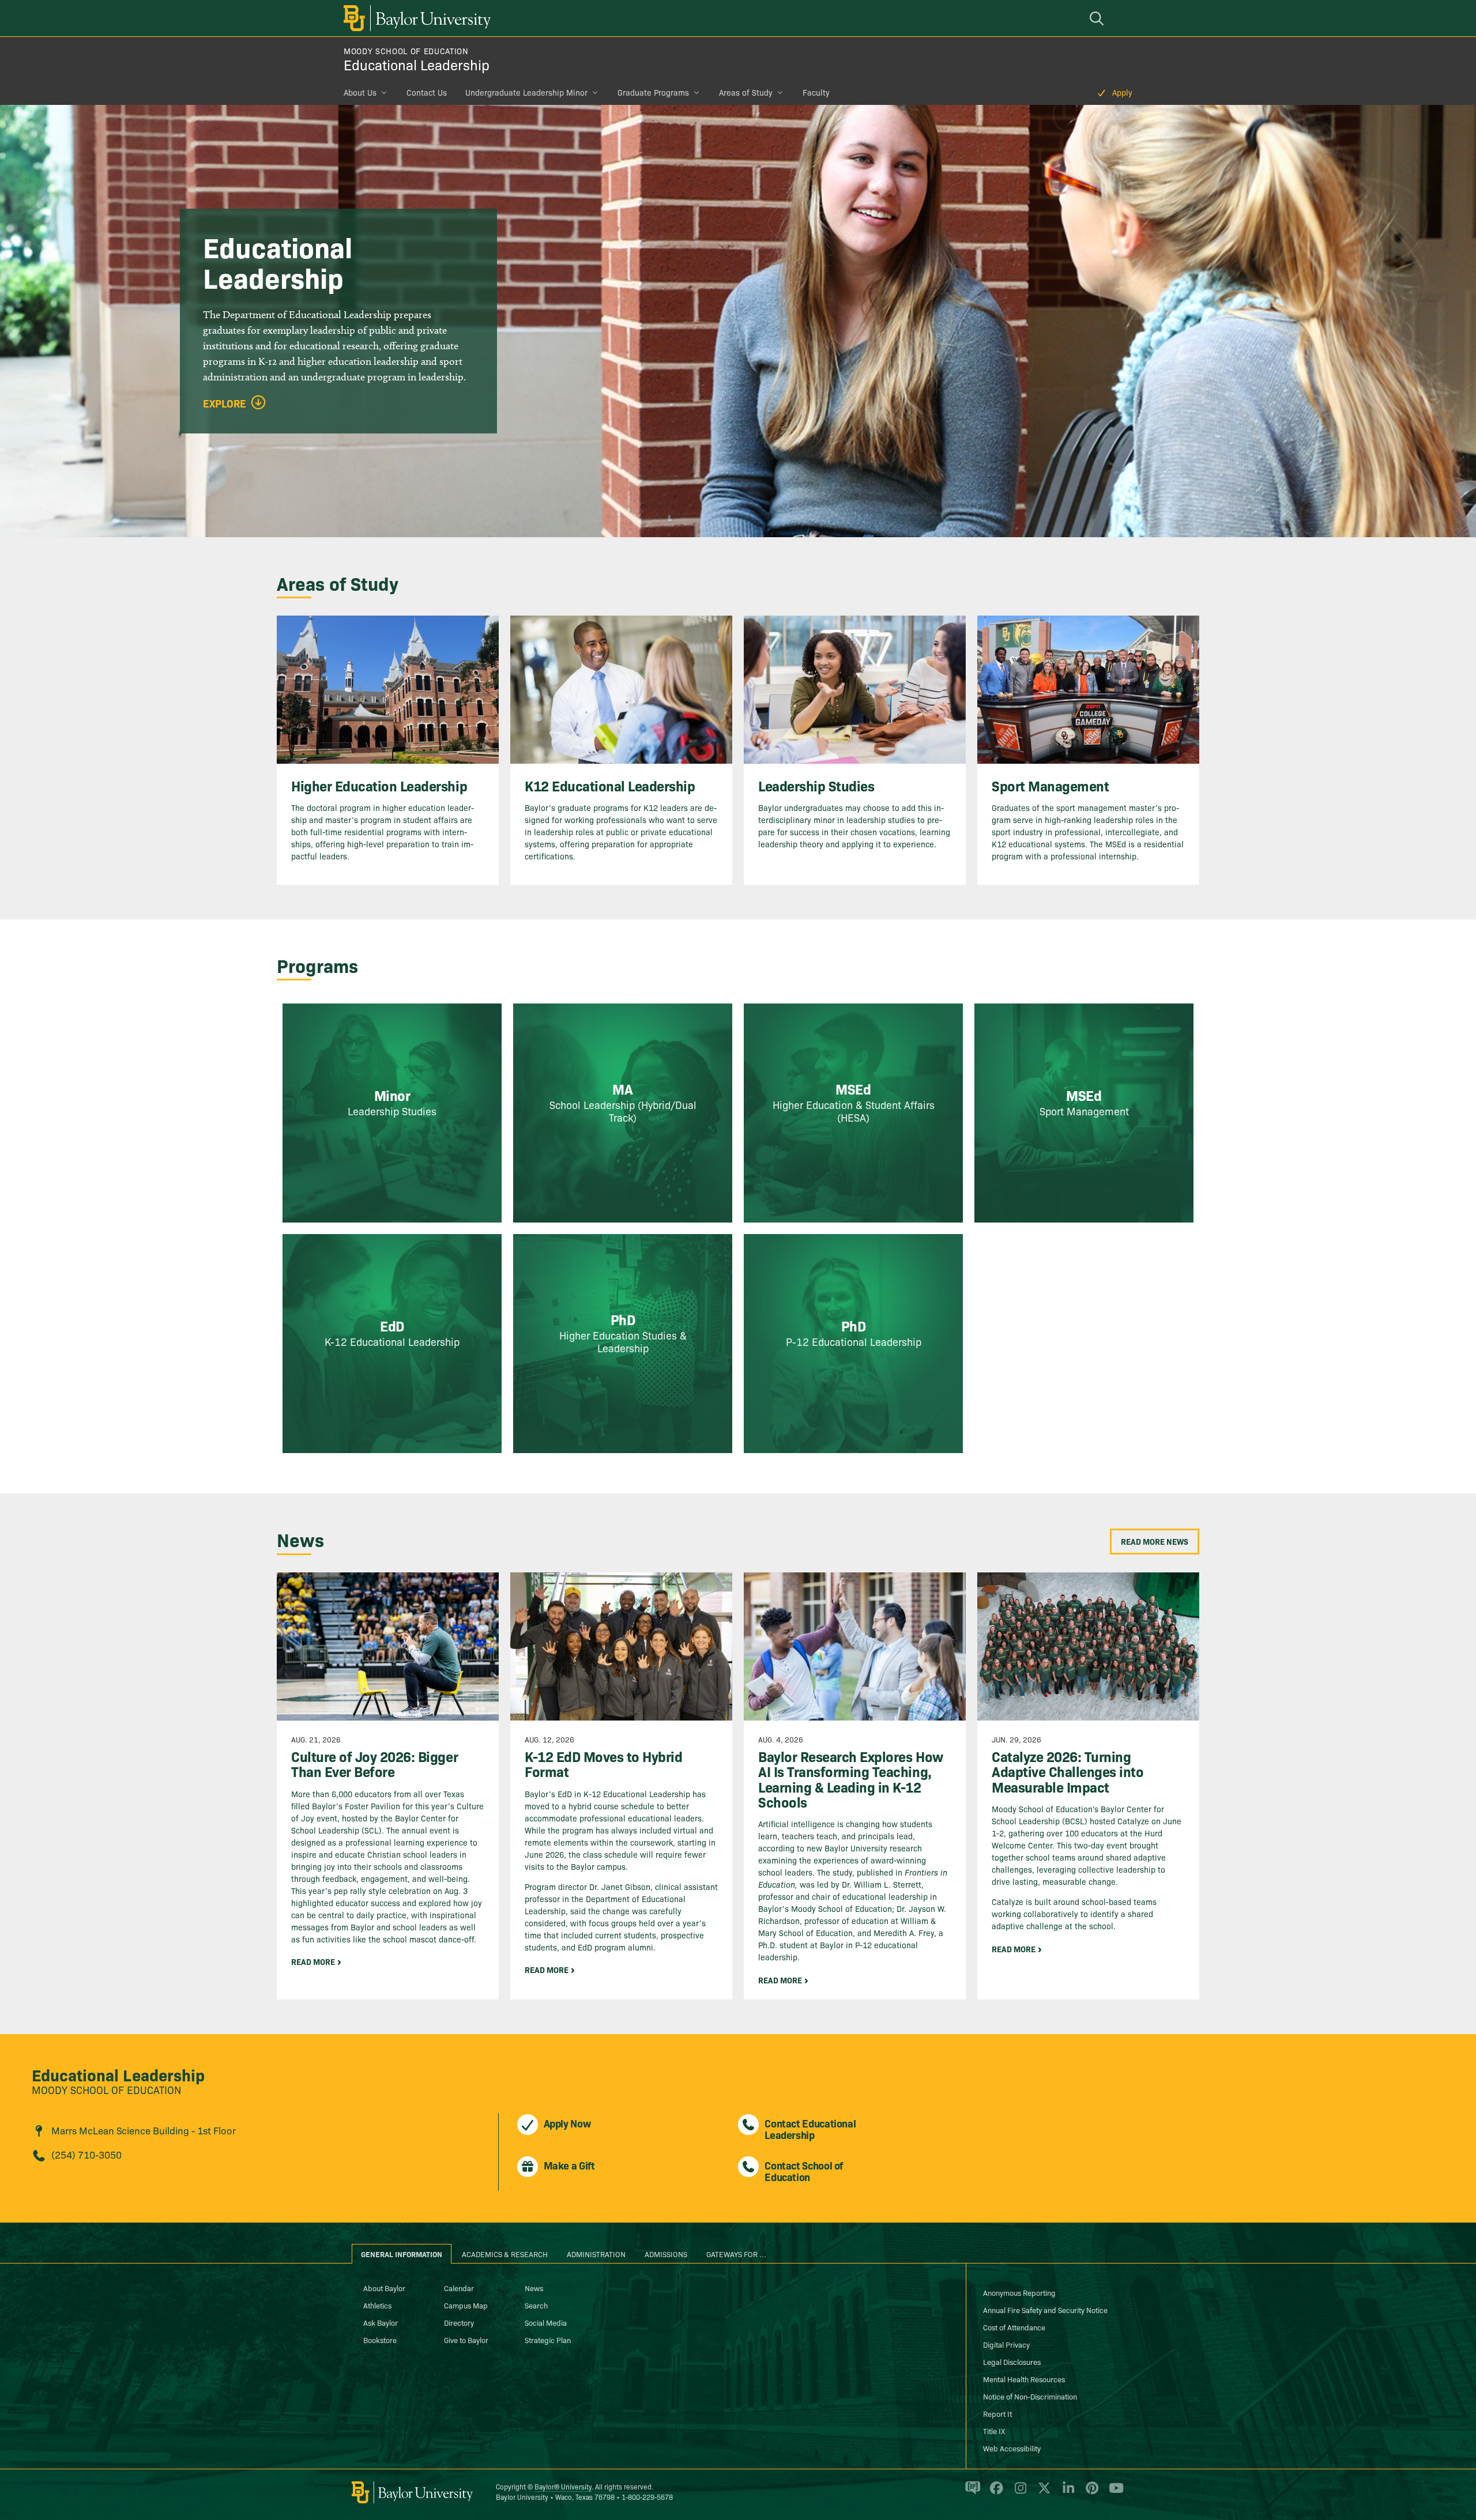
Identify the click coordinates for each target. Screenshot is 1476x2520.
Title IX (994, 2431)
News (534, 2288)
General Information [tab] (402, 2254)
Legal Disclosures (1012, 2361)
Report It (997, 2413)
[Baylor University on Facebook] (994, 2493)
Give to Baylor (466, 2340)
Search (536, 2305)
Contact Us (427, 92)
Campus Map (466, 2305)
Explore (225, 403)
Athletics (377, 2305)
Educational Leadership (417, 64)
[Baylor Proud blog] (971, 2493)
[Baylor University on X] (1042, 2493)
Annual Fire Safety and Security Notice (1045, 2310)
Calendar (459, 2288)
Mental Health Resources (1024, 2379)
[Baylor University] (415, 18)
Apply (1122, 92)
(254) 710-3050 (86, 2154)
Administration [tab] (596, 2254)
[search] (1098, 18)
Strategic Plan (548, 2340)
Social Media (546, 2322)
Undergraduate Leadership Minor (526, 92)
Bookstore (380, 2340)
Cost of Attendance (1014, 2327)
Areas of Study (746, 92)
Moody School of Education (406, 51)
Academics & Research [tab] (505, 2254)
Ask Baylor (381, 2322)
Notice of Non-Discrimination (1030, 2396)
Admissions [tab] (666, 2254)
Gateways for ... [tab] (736, 2254)
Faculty (816, 92)
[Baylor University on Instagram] (1018, 2493)
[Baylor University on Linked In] (1066, 2493)
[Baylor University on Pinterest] (1090, 2493)
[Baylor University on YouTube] (1113, 2493)
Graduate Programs (653, 92)
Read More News (1155, 1541)
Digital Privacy (1006, 2344)
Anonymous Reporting (1019, 2292)
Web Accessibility (1012, 2448)
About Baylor (384, 2288)
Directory (459, 2322)
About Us (360, 92)
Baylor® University (563, 2486)
